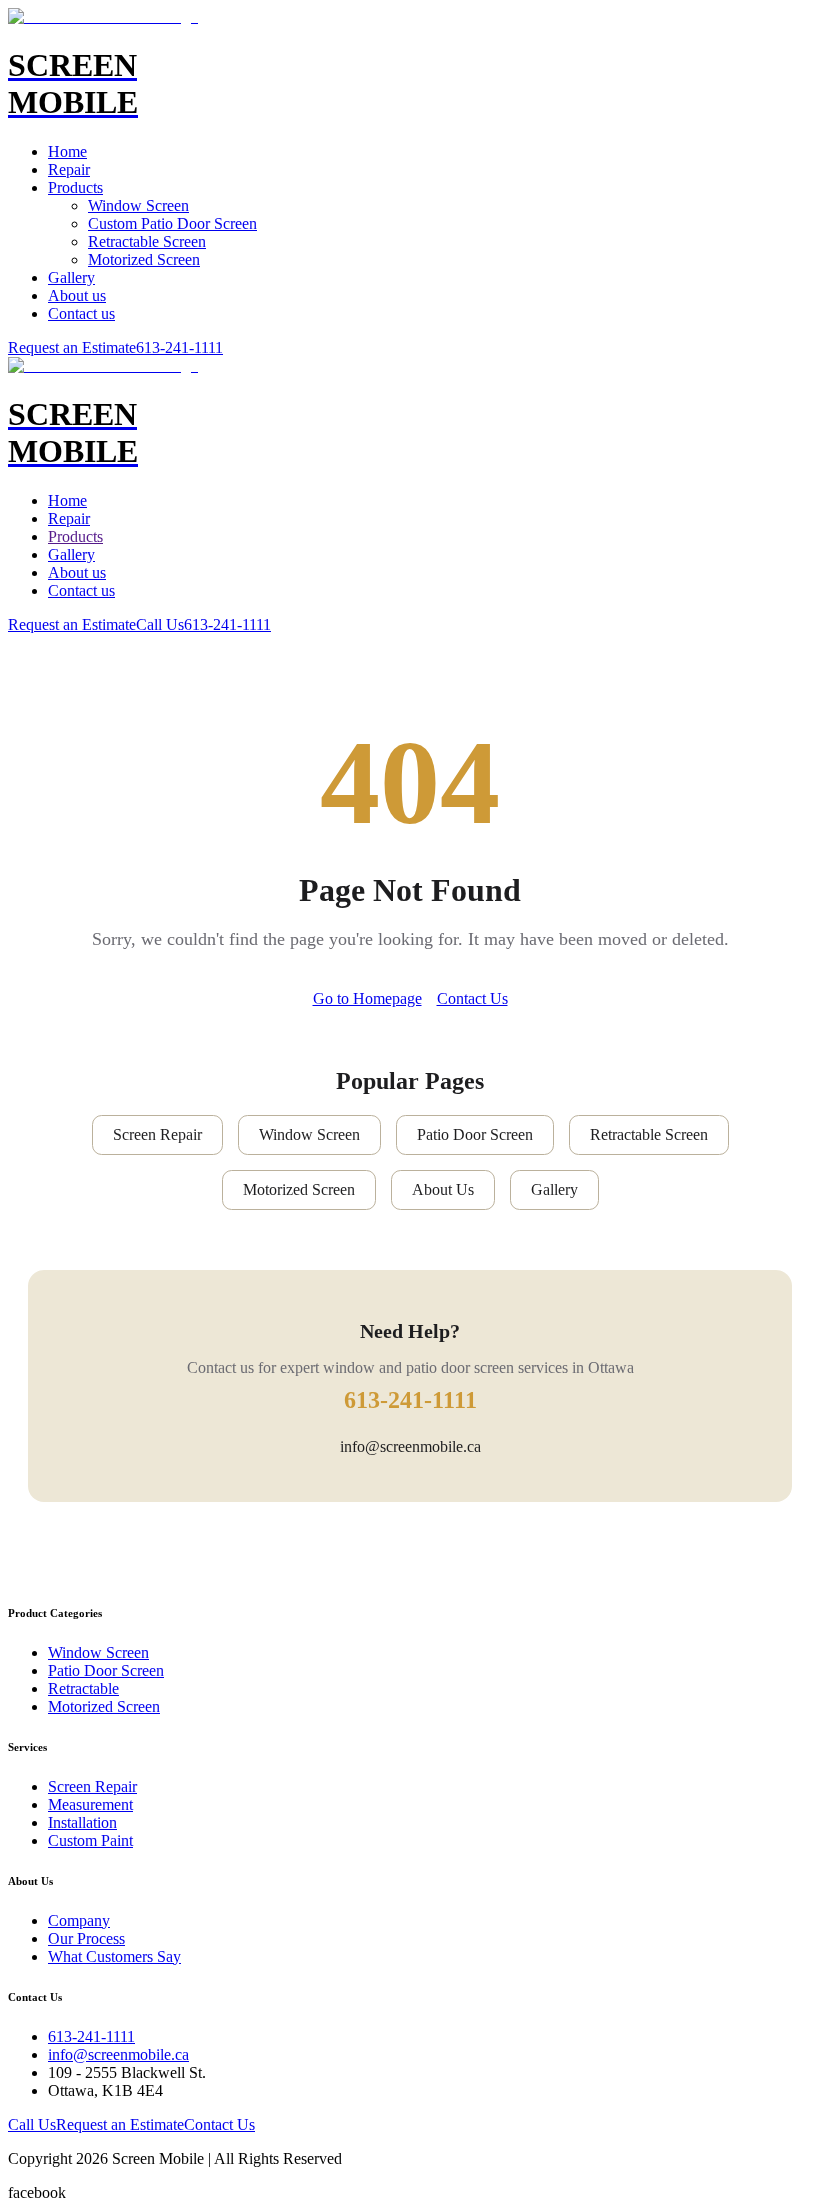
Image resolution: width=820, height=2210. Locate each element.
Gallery (71, 277)
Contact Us (472, 998)
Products (75, 187)
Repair (69, 169)
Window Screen (138, 205)
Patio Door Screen (475, 1134)
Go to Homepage (367, 998)
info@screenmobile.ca (410, 1446)
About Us (443, 1189)
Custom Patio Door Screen (172, 223)
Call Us (160, 624)
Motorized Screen (144, 259)
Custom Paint (90, 1840)
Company (79, 1920)
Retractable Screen (147, 241)
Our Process (86, 1938)
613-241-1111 (179, 347)
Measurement (90, 1804)
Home (67, 151)
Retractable (83, 1688)
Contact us (81, 313)
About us (77, 295)
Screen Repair (157, 1134)
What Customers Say (114, 1956)
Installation (82, 1822)
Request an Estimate (72, 347)
